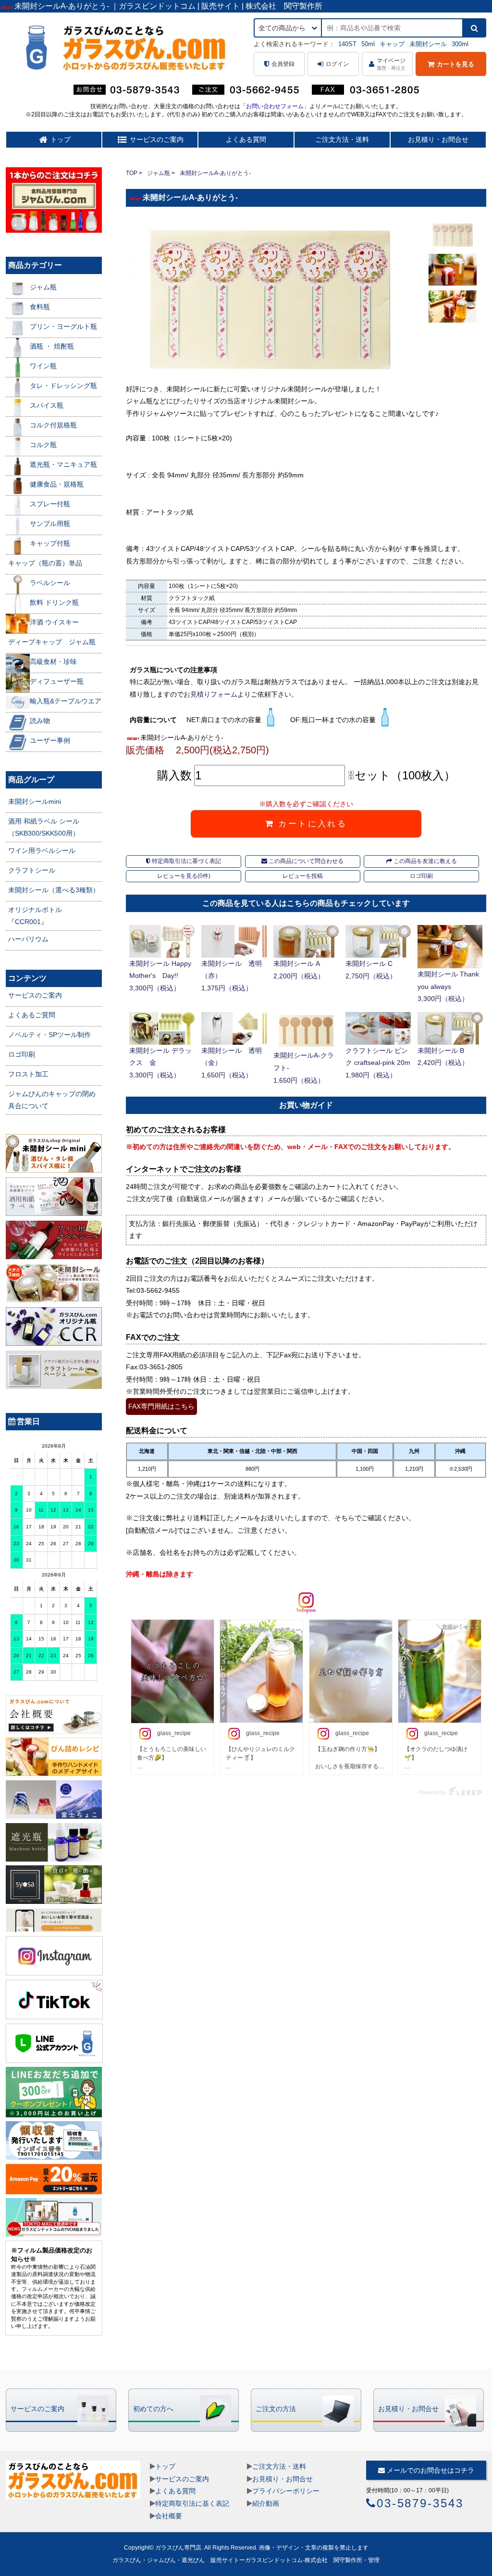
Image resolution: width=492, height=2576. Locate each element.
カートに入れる (311, 824)
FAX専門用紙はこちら (161, 1406)
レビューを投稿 (303, 876)
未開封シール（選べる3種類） (54, 890)
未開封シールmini (35, 801)
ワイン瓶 (43, 366)
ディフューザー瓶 (57, 681)
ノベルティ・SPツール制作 (49, 1035)
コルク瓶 (43, 445)
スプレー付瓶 (50, 504)
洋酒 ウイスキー (54, 622)
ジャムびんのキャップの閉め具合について (52, 1100)
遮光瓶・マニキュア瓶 (63, 464)
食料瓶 (40, 307)
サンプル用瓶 (50, 524)
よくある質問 (246, 139)
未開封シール (428, 44)
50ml (368, 44)
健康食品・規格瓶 (57, 484)
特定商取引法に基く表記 (192, 2503)
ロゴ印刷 (421, 876)
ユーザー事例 (50, 740)
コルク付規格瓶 (53, 425)
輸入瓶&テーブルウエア (66, 701)
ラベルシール (50, 583)
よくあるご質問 (32, 1015)
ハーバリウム (28, 939)
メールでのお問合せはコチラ (430, 2470)
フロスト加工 (28, 1074)
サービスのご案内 (35, 995)
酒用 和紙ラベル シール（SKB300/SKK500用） (44, 827)
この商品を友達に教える (424, 861)
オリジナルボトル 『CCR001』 (35, 916)
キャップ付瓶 (50, 543)
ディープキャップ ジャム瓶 (52, 642)
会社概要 (169, 2516)
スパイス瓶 (47, 405)
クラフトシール (32, 870)
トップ (165, 2466)
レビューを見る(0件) (184, 876)
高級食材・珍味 (53, 662)
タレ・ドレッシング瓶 (63, 386)
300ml (460, 44)
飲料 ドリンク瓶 (54, 602)
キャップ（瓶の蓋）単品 (45, 563)
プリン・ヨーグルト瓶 (63, 326)
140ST (347, 44)
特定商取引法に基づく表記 (186, 861)
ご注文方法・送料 (342, 139)
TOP (132, 173)
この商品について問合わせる (305, 861)
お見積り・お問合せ (438, 139)
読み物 (40, 721)
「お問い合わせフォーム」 (275, 106)
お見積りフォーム (210, 694)
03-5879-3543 (420, 2503)
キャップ (392, 44)
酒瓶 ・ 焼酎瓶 (52, 346)
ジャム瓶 (159, 173)
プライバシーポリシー (286, 2491)
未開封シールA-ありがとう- (215, 173)
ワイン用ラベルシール (42, 850)
